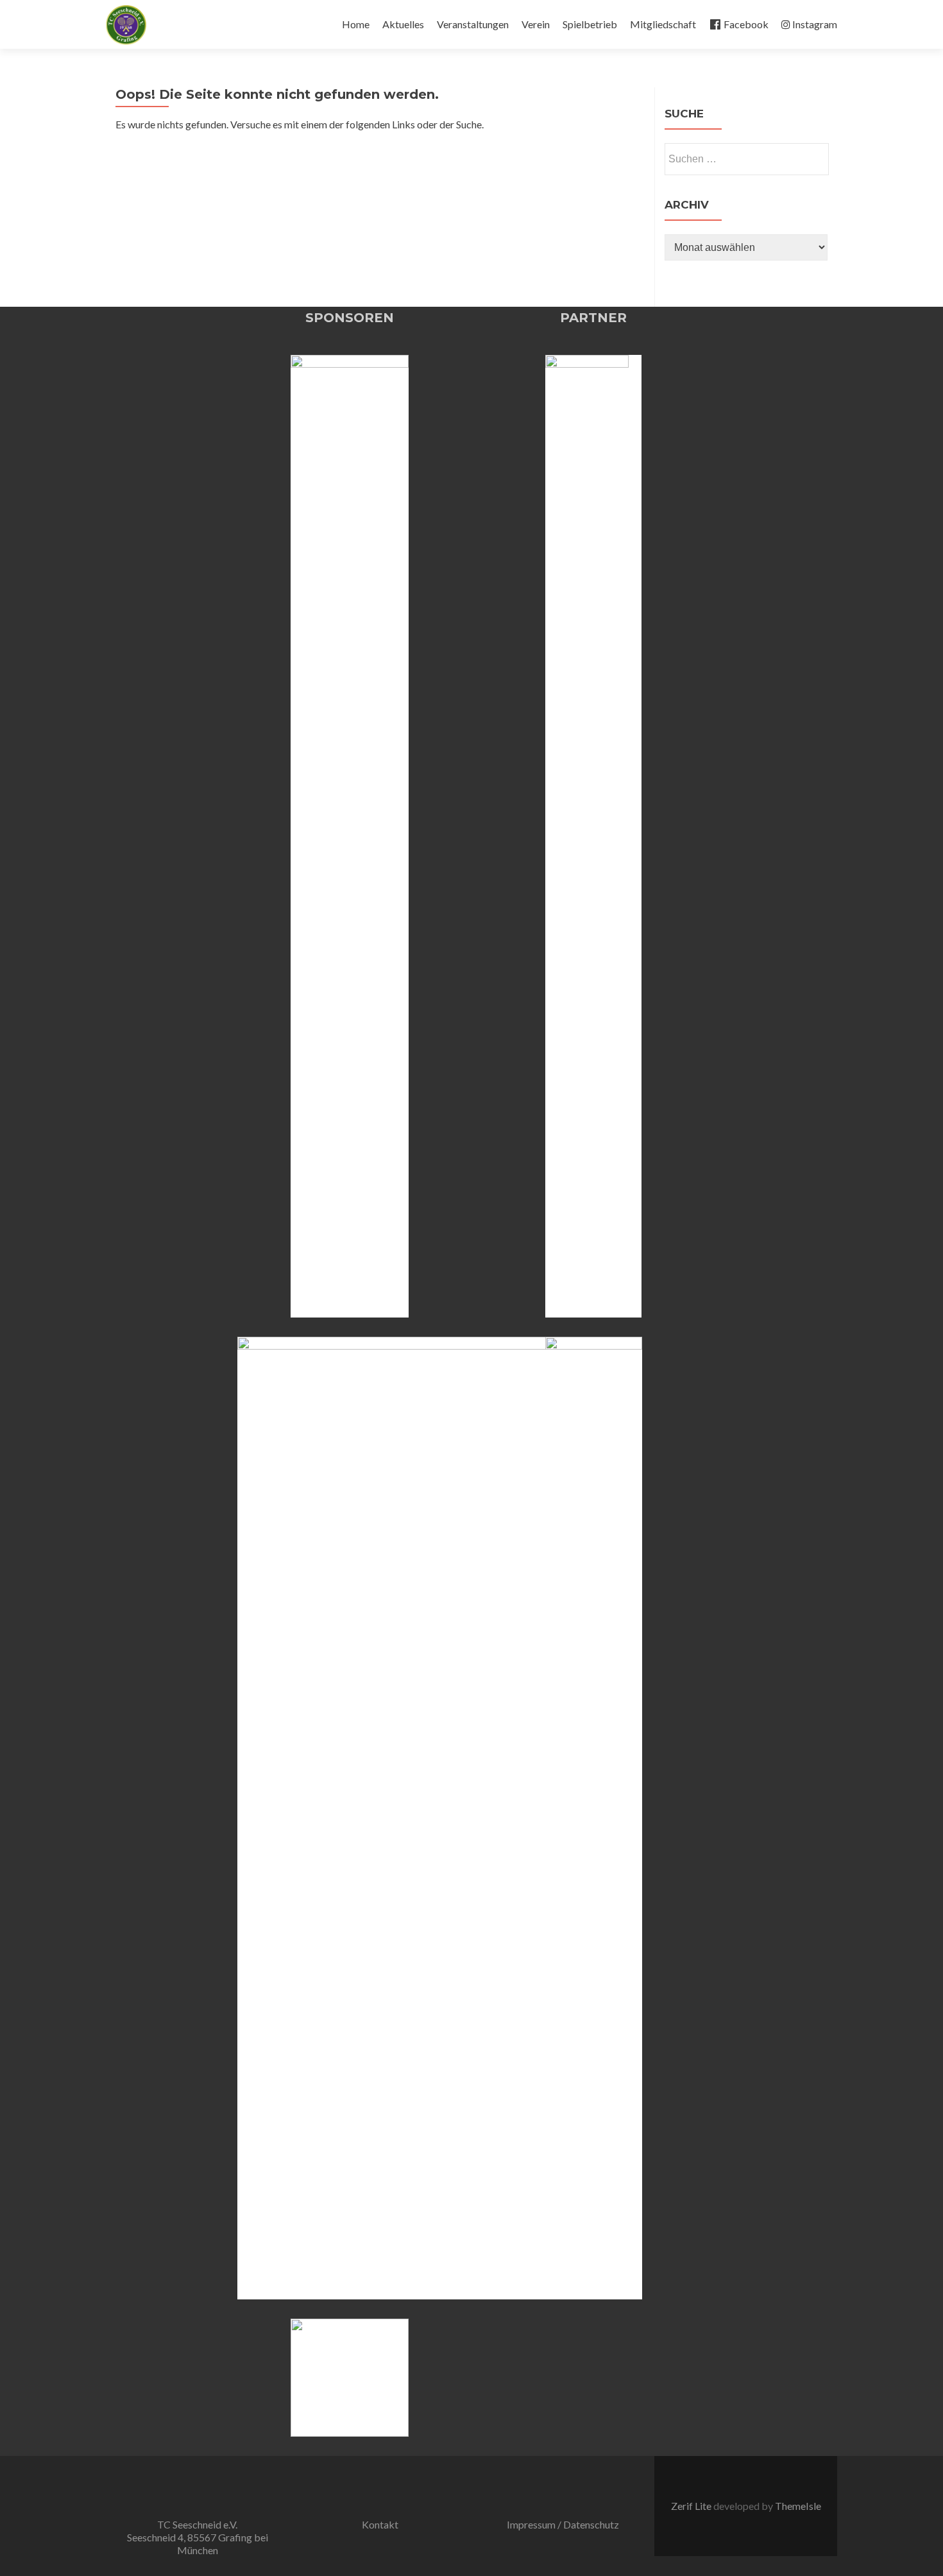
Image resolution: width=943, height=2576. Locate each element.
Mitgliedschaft (663, 24)
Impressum (531, 2524)
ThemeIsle (798, 2506)
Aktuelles (403, 24)
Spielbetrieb (590, 24)
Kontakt (380, 2524)
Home (356, 24)
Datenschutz (591, 2524)
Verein (536, 24)
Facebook (746, 24)
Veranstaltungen (473, 24)
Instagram (815, 24)
